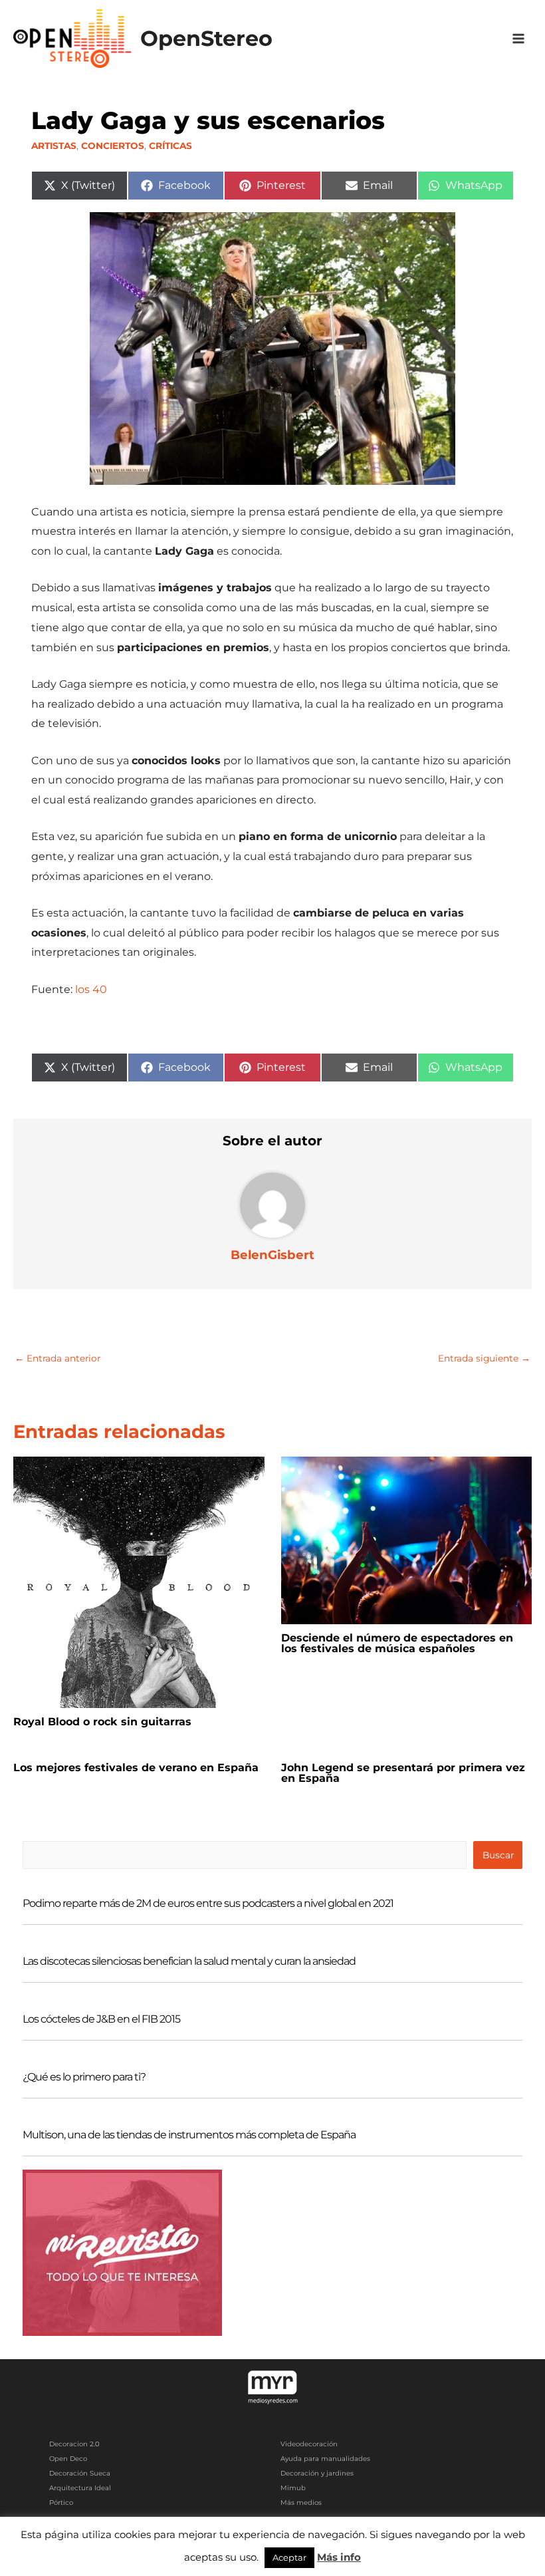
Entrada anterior (57, 1358)
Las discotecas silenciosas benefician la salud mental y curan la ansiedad (189, 1961)
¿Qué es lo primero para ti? (84, 2077)
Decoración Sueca (80, 2473)
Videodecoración (309, 2444)
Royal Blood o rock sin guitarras (102, 1722)
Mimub (293, 2488)
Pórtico (61, 2503)
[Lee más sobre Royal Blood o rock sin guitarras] (139, 1581)
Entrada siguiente (484, 1358)
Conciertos (113, 146)
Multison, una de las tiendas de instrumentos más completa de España (189, 2135)
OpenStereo (206, 38)
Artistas (54, 146)
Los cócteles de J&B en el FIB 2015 (101, 2019)
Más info (339, 2557)
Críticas (170, 146)
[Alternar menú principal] (519, 39)
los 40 (90, 989)
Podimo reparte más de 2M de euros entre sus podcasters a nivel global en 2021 (208, 1903)
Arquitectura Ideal (80, 2488)
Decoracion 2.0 (74, 2444)
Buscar (498, 1855)
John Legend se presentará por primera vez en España (403, 1773)
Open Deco (68, 2459)
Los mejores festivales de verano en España (136, 1768)
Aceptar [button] (289, 2557)
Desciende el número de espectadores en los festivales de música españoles (397, 1643)
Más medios (301, 2503)
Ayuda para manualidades (325, 2459)
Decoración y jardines (317, 2473)
